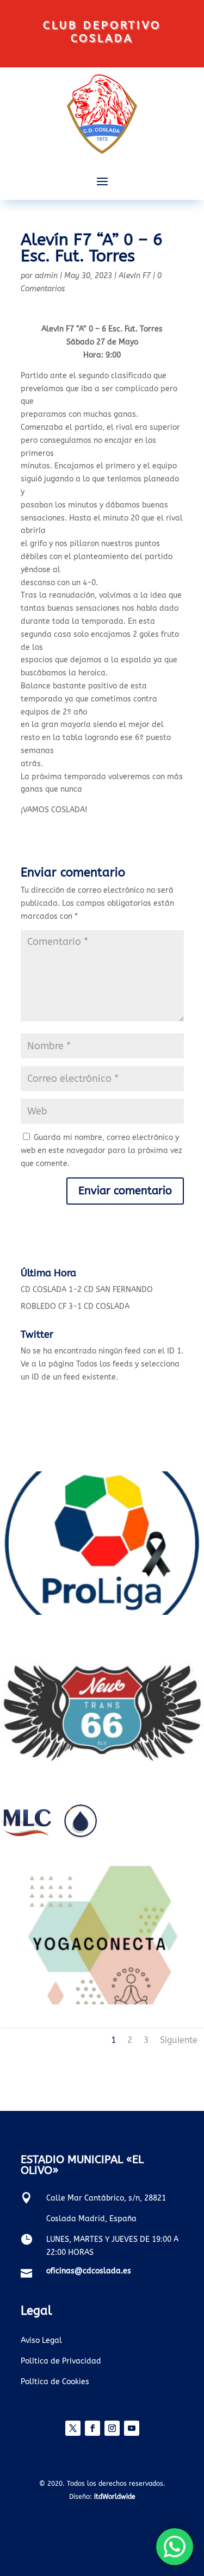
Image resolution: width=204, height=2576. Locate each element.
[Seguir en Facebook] (92, 2428)
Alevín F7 (135, 276)
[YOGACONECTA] (102, 2002)
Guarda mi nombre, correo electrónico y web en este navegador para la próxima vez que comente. (101, 1151)
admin (46, 276)
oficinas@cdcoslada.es (89, 2271)
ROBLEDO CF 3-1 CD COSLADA (75, 1306)
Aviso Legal (41, 2340)
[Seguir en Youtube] (132, 2428)
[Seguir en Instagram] (112, 2428)
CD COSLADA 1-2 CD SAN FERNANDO (87, 1290)
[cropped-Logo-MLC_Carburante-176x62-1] (49, 1836)
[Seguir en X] (73, 2428)
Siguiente (179, 2040)
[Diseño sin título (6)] (102, 1612)
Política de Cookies (55, 2382)
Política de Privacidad (61, 2361)
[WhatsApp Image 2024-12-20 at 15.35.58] (102, 1779)
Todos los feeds (104, 1364)
